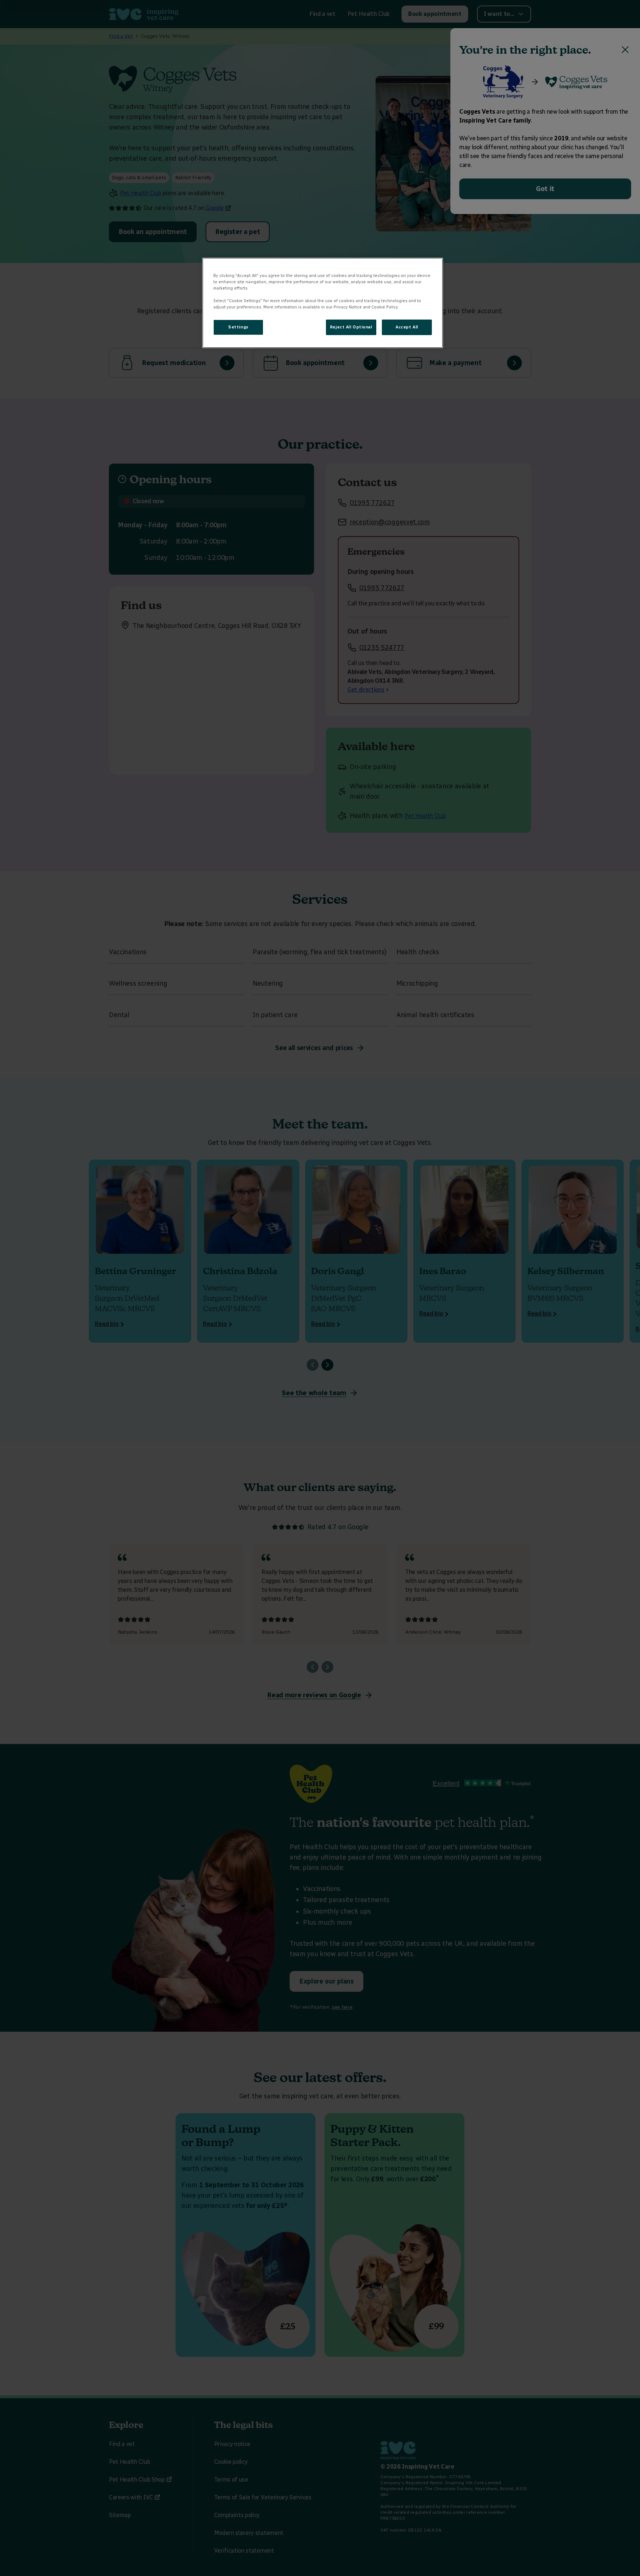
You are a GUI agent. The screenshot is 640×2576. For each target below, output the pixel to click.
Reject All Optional (351, 327)
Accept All (407, 327)
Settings (238, 327)
